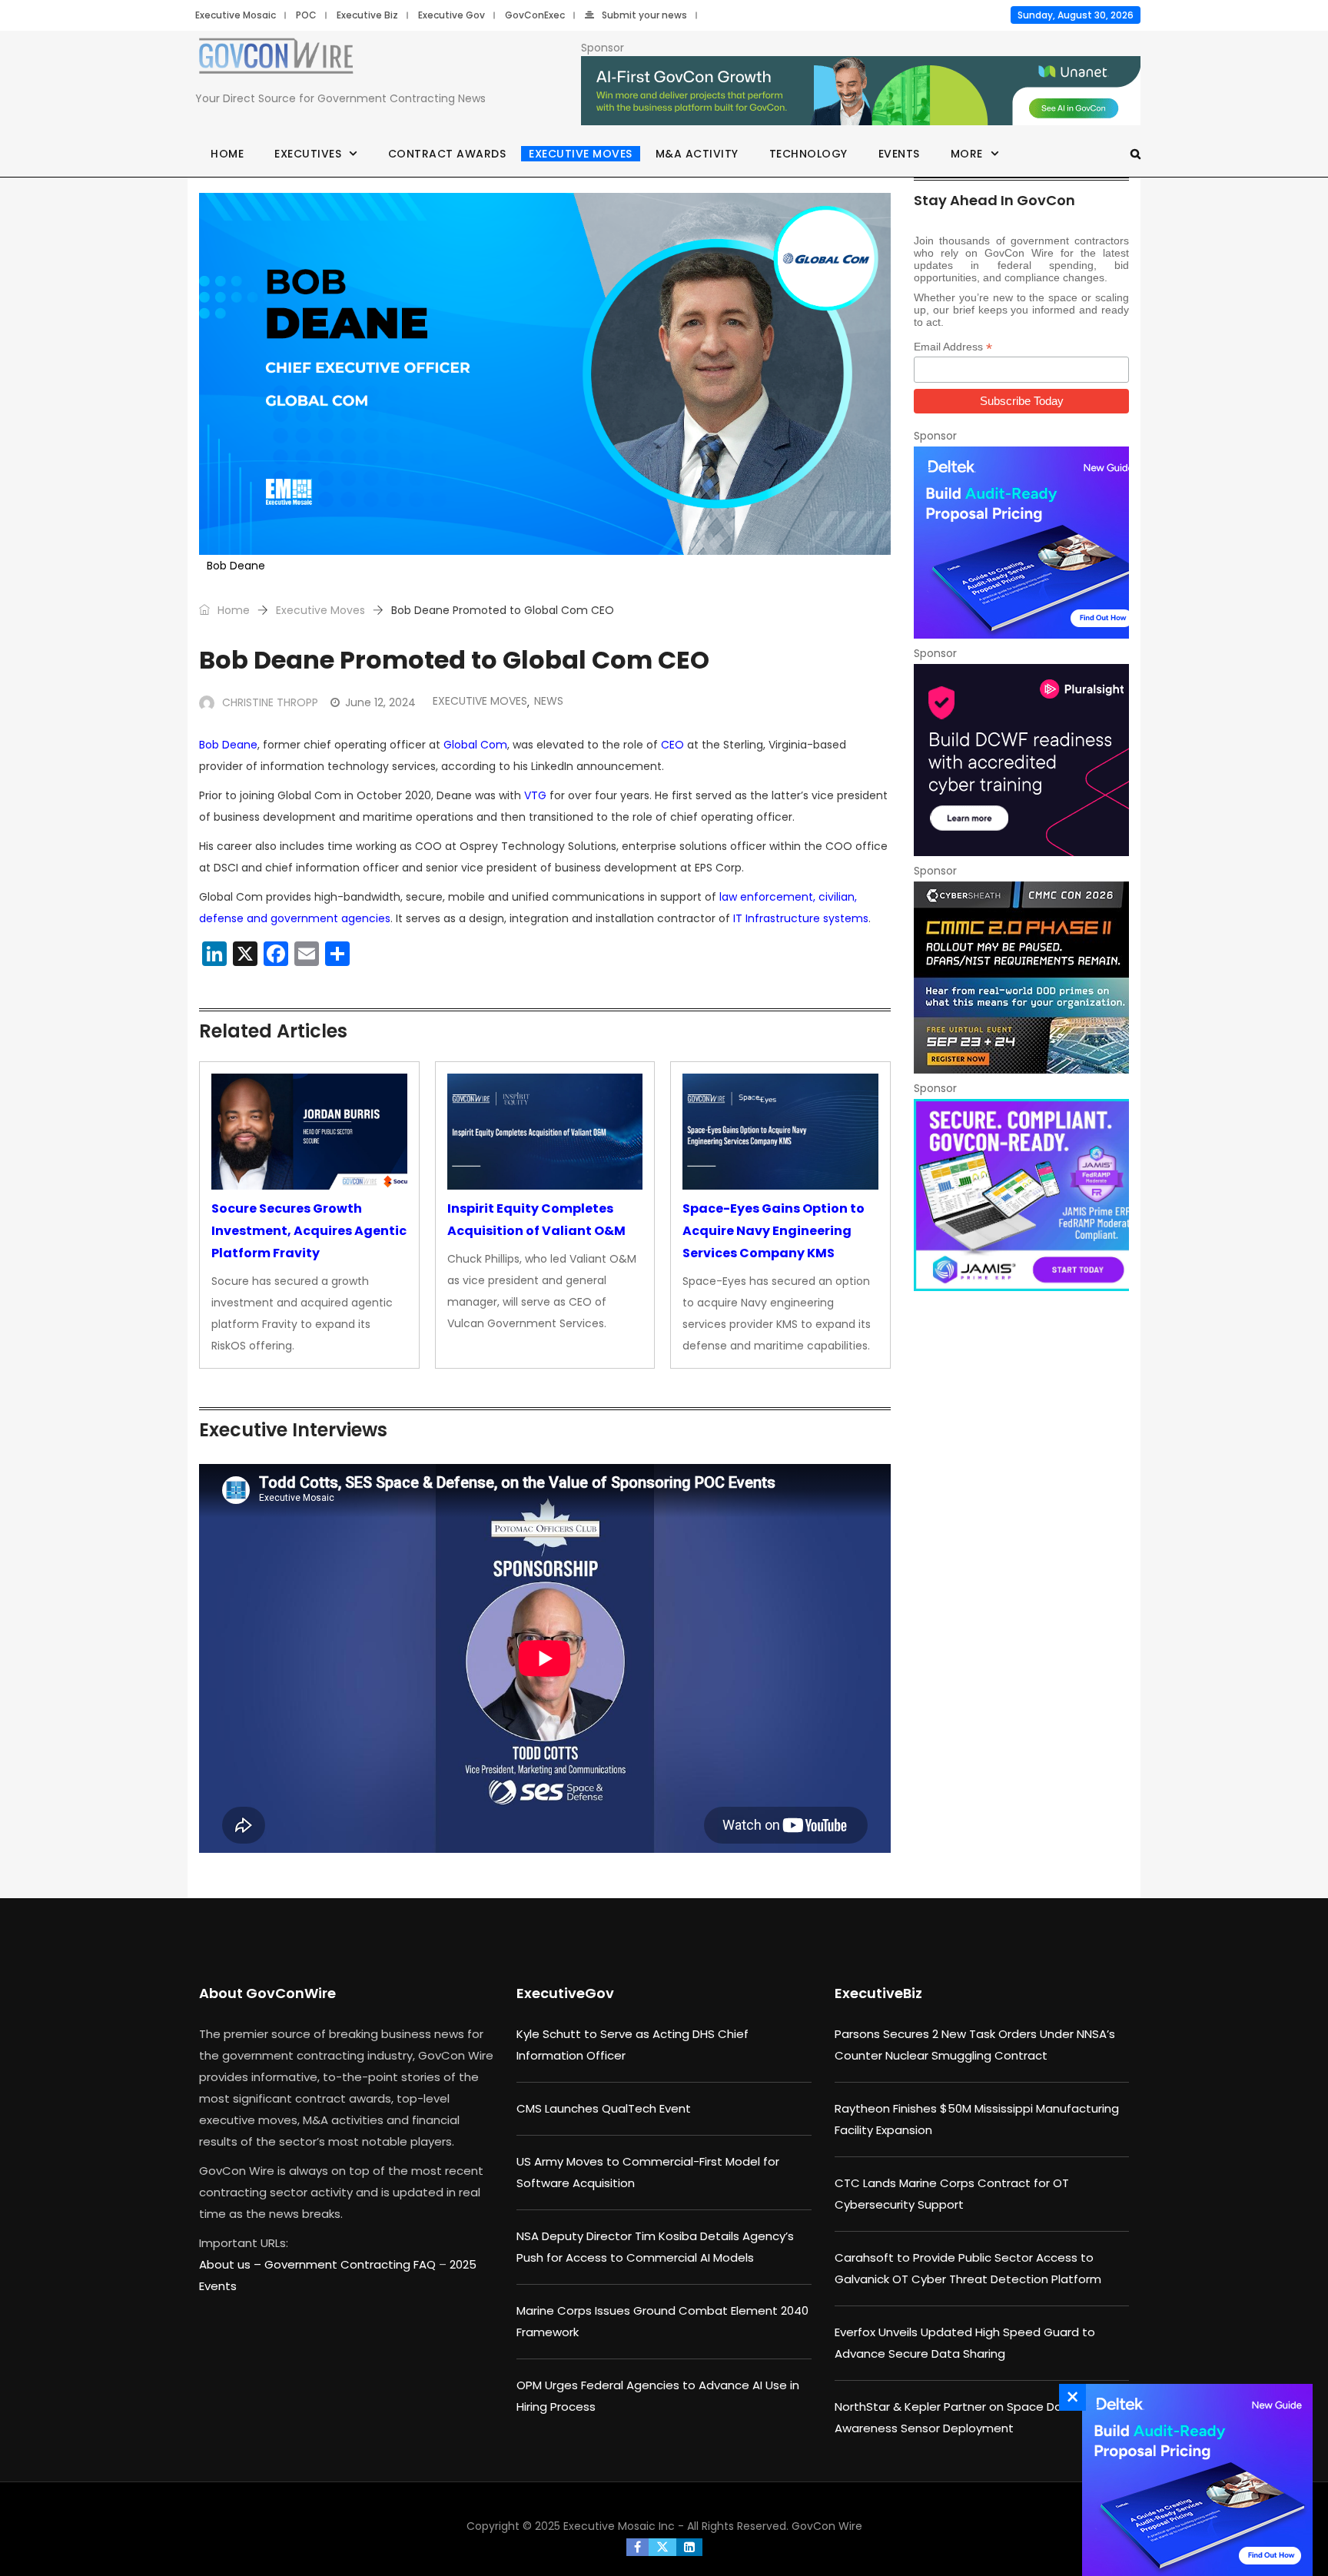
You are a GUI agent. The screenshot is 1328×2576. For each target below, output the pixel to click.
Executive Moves (581, 154)
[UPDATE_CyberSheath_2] (1021, 978)
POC (306, 15)
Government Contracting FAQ (352, 2264)
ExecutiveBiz (878, 1993)
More (967, 154)
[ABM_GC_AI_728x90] (861, 91)
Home (227, 154)
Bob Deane (228, 745)
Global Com (475, 745)
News (549, 701)
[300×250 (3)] (1021, 760)
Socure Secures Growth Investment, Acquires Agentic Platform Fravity (309, 1231)
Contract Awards (447, 154)
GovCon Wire (827, 2526)
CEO (672, 745)
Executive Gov (452, 15)
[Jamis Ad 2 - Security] (1021, 1195)
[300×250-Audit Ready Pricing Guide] (1021, 543)
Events (899, 154)
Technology (808, 154)
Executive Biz (367, 15)
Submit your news (644, 15)
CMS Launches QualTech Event (604, 2108)
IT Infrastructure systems (801, 918)
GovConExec (535, 15)
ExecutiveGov (565, 1993)
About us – (232, 2264)
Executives (308, 154)
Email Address (953, 347)
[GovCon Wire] (276, 59)
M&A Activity (697, 154)
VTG (535, 795)
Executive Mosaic (236, 15)
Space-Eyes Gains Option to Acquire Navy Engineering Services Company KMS (774, 1231)
